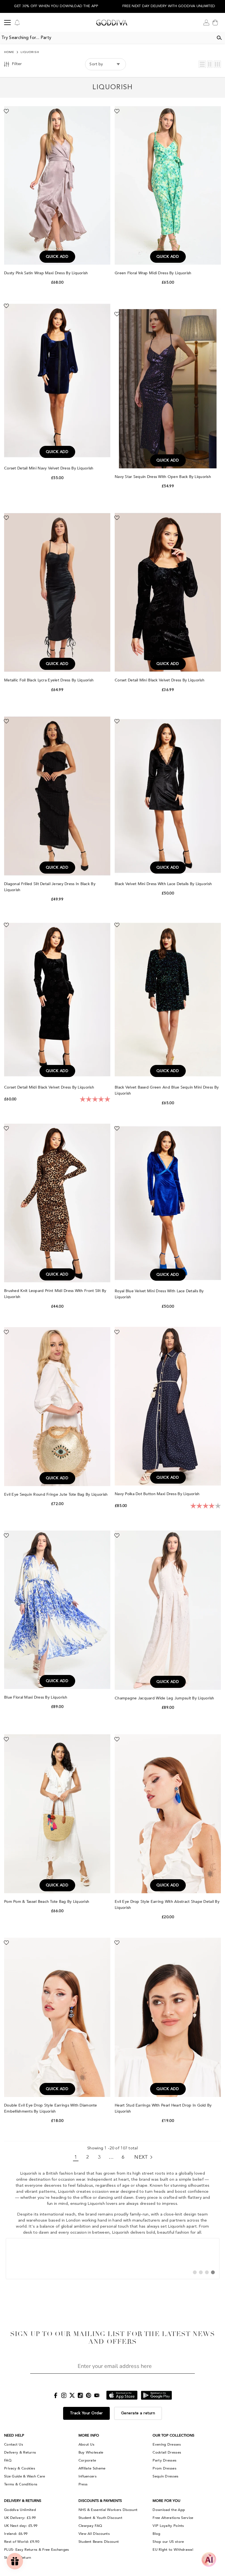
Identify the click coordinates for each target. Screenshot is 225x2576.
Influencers (88, 2476)
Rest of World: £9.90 (22, 2542)
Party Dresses (164, 2460)
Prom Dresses (164, 2468)
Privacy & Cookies (20, 2468)
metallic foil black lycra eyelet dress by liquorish (50, 680)
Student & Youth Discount (100, 2518)
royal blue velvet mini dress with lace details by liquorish (159, 1294)
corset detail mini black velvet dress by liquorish (160, 680)
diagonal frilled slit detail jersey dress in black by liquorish (50, 887)
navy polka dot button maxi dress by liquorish (158, 1494)
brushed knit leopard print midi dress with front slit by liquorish (55, 1294)
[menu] (7, 23)
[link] (113, 2259)
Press (83, 2484)
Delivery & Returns (20, 2452)
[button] (202, 64)
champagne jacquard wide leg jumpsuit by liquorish (165, 1698)
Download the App (169, 2510)
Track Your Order (86, 2413)
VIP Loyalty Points (168, 2526)
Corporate (87, 2460)
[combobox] (107, 38)
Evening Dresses (167, 2444)
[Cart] (215, 23)
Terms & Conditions (21, 2484)
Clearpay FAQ (90, 2526)
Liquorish (30, 52)
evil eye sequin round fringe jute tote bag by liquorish (57, 1494)
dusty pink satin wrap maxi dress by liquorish (47, 273)
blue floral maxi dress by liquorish (36, 1697)
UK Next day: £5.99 (21, 2526)
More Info (89, 2435)
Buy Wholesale (91, 2452)
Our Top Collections (173, 2435)
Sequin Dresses (165, 2476)
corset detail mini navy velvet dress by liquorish (49, 468)
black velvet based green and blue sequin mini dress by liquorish (167, 1090)
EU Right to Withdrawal (173, 2550)
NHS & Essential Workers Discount (108, 2510)
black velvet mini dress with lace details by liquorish (164, 884)
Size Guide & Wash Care (25, 2476)
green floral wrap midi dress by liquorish (154, 273)
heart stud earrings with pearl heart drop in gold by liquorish (163, 2108)
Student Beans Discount (99, 2542)
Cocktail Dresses (167, 2452)
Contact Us (14, 2444)
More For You (166, 2501)
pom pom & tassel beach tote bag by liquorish (47, 1902)
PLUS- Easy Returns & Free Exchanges (37, 2550)
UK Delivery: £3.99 (20, 2518)
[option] (56, 6)
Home (9, 52)
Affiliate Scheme (92, 2468)
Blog (156, 2534)
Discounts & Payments (100, 2501)
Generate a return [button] (138, 2413)
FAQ (8, 2460)
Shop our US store (168, 2542)
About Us (86, 2444)
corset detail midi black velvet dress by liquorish (50, 1087)
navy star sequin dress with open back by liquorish (163, 477)
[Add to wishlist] (6, 111)
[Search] (219, 38)
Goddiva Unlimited (20, 2510)
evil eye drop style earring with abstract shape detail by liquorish (167, 1905)
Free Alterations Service (173, 2518)
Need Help (14, 2435)
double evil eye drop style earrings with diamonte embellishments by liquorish (51, 2108)
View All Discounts (94, 2534)
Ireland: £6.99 (16, 2534)
